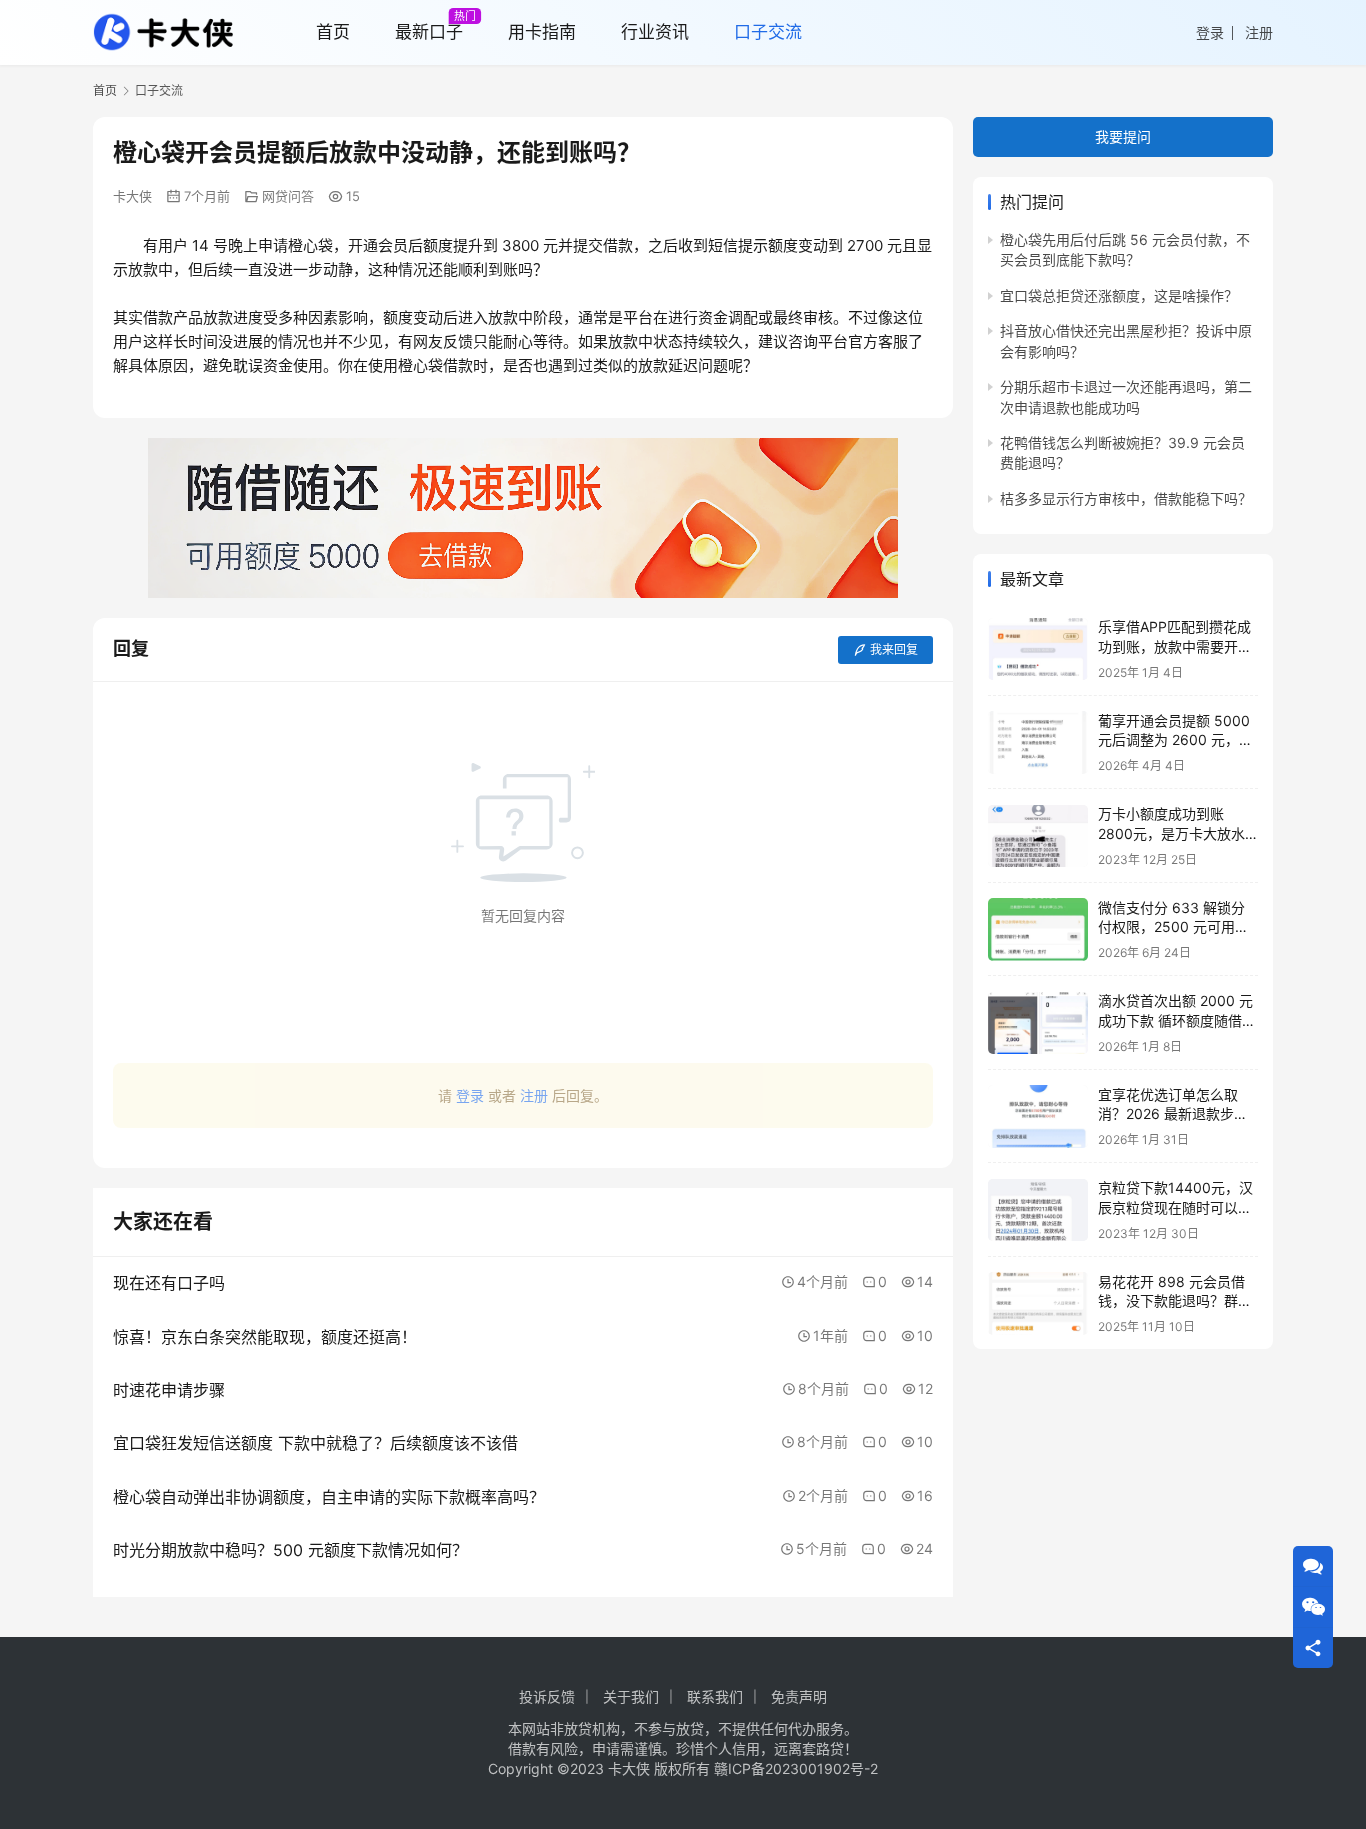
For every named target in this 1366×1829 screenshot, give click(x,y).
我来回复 (894, 649)
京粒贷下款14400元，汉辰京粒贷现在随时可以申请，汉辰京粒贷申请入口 (1175, 1208)
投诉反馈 (547, 1696)
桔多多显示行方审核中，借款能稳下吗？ (1126, 498)
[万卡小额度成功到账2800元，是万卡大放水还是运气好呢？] (1038, 836)
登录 (1210, 32)
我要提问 (1123, 136)
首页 (105, 90)
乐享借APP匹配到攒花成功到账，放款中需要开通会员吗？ (1175, 647)
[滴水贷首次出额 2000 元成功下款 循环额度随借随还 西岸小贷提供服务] (1038, 1023)
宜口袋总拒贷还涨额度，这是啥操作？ (1119, 295)
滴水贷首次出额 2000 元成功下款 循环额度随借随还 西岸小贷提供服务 (1177, 1021)
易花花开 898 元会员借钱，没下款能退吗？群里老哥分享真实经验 (1175, 1301)
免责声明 (799, 1696)
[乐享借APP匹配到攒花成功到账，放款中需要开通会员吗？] (1038, 649)
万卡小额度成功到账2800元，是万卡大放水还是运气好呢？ (1171, 834)
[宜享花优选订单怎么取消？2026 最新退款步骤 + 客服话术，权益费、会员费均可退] (1038, 1116)
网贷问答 (288, 196)
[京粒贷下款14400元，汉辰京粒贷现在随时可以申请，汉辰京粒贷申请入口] (1038, 1210)
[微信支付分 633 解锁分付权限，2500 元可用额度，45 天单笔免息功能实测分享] (1038, 929)
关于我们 (631, 1696)
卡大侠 (132, 196)
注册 (1259, 32)
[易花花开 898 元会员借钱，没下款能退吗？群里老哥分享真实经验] (1038, 1303)
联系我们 (715, 1696)
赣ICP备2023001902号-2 (796, 1768)
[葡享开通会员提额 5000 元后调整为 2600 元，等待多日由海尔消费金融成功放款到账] (1038, 742)
